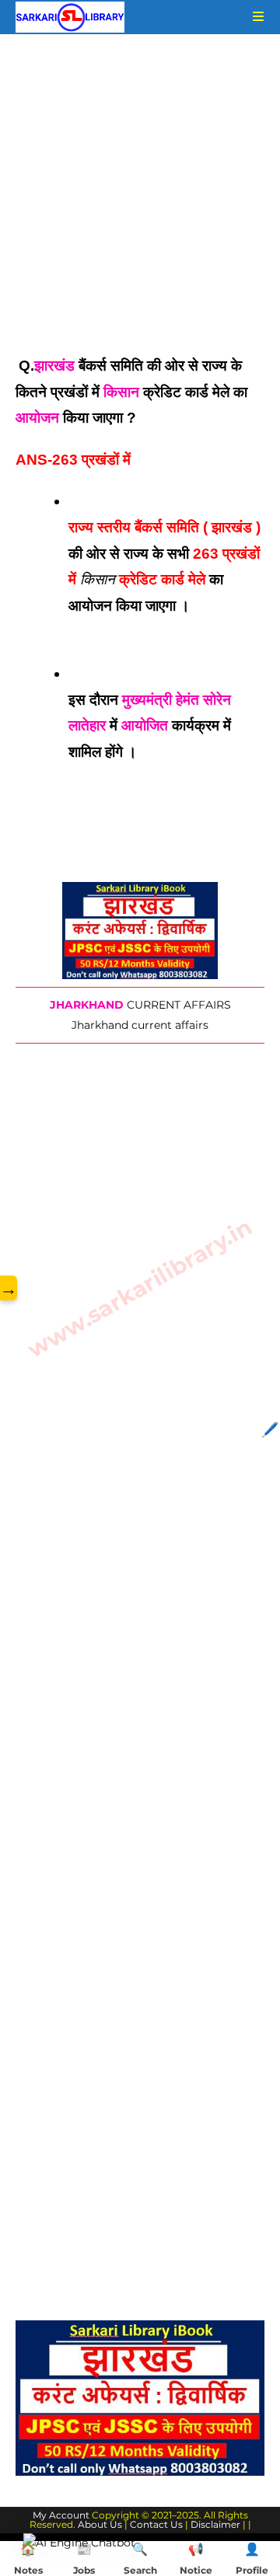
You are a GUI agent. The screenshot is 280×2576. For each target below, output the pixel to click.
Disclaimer (215, 2524)
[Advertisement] (140, 207)
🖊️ (270, 1430)
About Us (100, 2524)
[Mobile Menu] (253, 17)
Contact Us (156, 2524)
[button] (79, 2543)
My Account (61, 2515)
